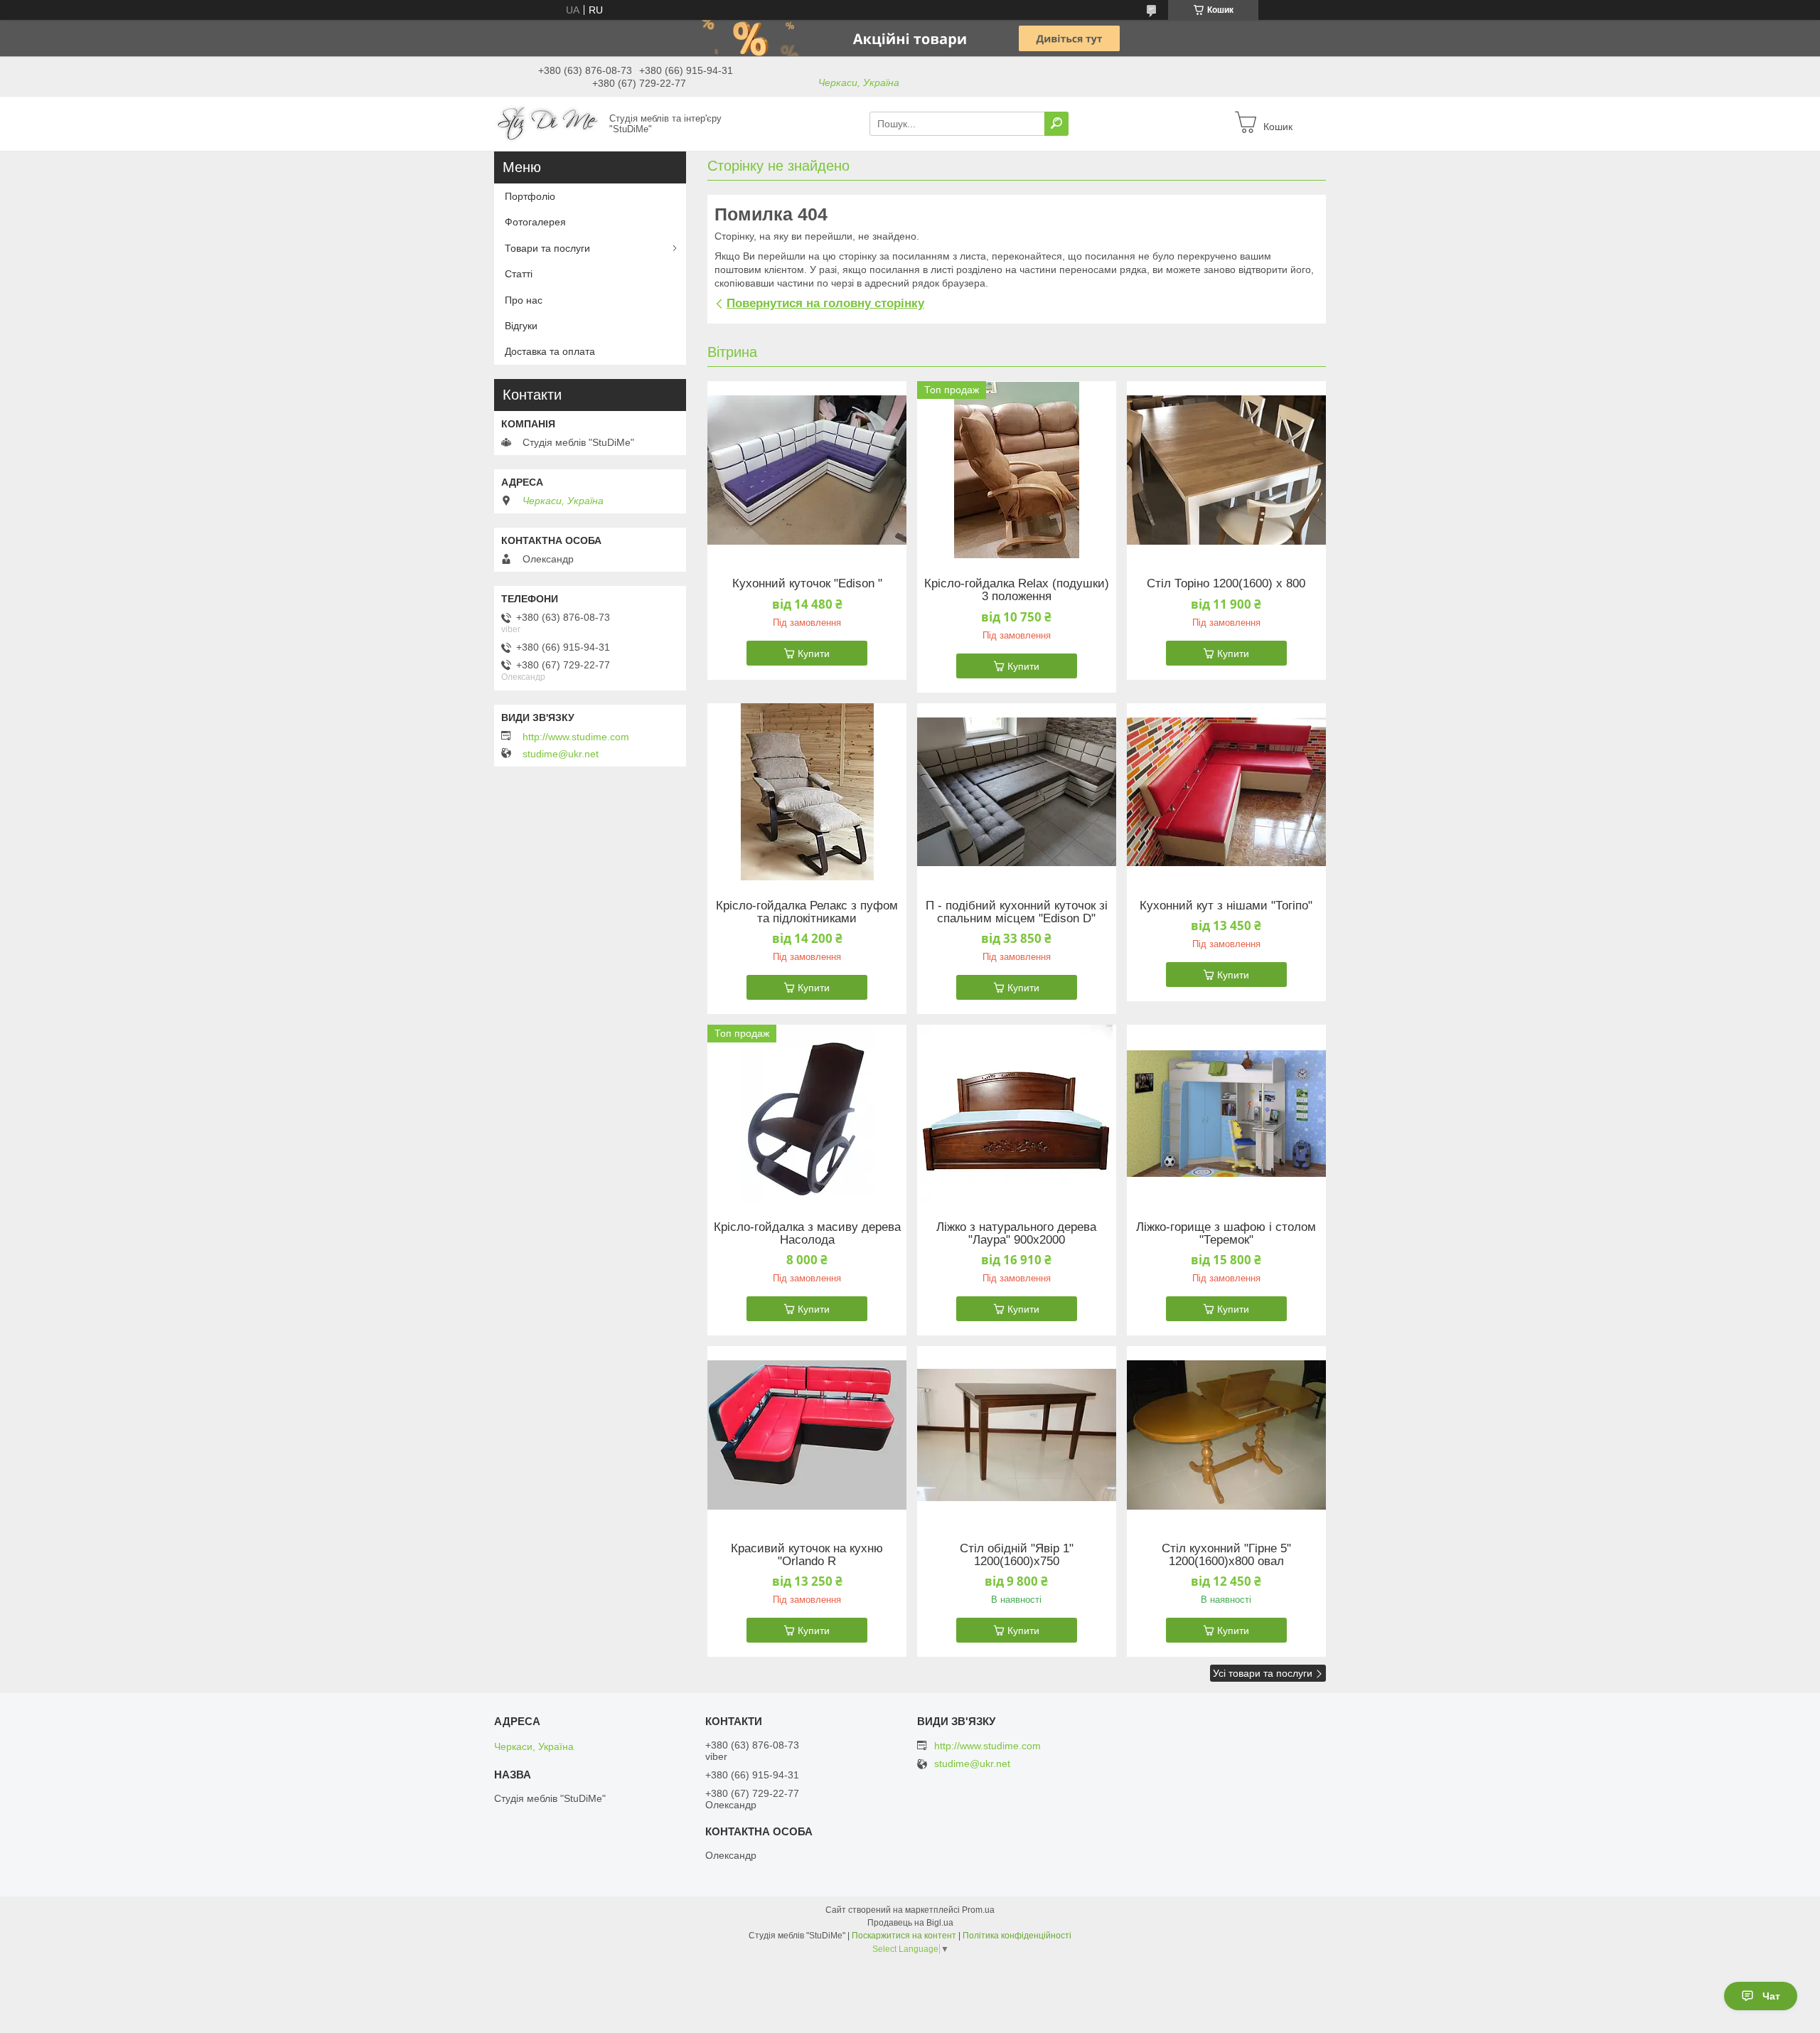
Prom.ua (978, 1910)
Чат (1771, 1996)
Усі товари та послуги (1263, 1673)
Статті (519, 274)
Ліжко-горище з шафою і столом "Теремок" (1226, 1234)
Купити (814, 653)
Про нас (524, 300)
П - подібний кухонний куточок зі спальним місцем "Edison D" (1017, 912)
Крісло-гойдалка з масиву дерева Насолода (807, 1234)
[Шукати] (1056, 124)
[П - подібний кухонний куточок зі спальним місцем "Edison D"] (1017, 792)
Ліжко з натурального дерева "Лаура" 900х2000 (1016, 1234)
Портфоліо (530, 196)
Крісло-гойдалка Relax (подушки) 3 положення (1017, 590)
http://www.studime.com (576, 737)
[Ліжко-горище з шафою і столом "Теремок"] (1226, 1114)
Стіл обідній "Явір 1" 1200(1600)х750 (1017, 1555)
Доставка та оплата (550, 351)
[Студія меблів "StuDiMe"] (547, 123)
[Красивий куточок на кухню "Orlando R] (807, 1435)
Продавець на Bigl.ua (910, 1923)
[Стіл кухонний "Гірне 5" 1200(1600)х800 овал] (1226, 1435)
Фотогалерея (535, 222)
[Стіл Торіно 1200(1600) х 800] (1226, 470)
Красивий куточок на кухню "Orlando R (807, 1555)
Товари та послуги (547, 248)
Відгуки (521, 326)
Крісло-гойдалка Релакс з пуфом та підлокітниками (807, 912)
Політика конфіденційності (1017, 1936)
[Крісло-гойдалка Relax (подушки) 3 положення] (1017, 470)
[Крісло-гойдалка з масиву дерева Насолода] (807, 1114)
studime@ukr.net (561, 754)
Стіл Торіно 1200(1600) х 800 (1226, 584)
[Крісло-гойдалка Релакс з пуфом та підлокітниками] (807, 792)
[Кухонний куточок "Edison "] (807, 470)
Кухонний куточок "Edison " (807, 584)
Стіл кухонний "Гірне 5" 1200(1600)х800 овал (1226, 1555)
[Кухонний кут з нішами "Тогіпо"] (1226, 792)
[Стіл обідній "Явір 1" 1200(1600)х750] (1017, 1435)
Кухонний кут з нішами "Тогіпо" (1226, 906)
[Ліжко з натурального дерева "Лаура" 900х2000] (1017, 1114)
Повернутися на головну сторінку (825, 303)
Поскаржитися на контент (904, 1936)
